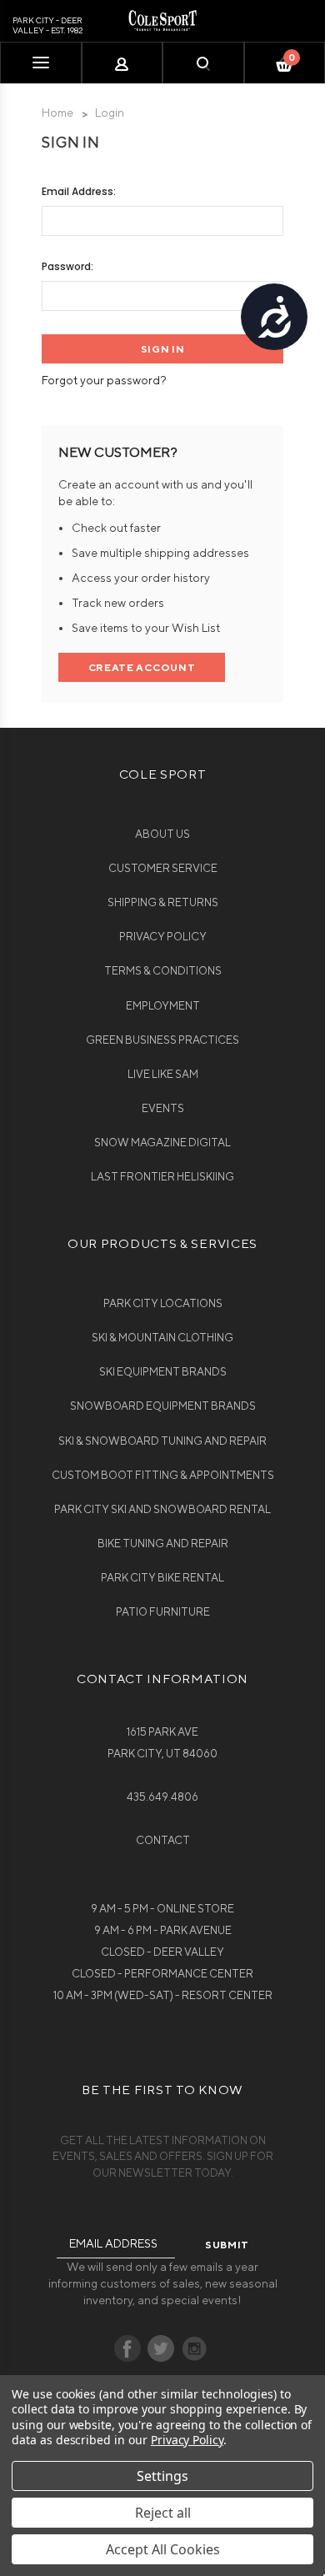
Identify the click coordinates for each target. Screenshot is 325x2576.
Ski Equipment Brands (163, 1372)
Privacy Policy (163, 937)
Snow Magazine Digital (162, 1143)
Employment (163, 1006)
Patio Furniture (163, 1612)
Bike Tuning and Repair (163, 1544)
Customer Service (163, 868)
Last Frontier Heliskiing (162, 1177)
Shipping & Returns (163, 902)
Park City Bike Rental (162, 1578)
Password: (67, 266)
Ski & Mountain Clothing (162, 1338)
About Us (162, 834)
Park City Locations (163, 1303)
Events (163, 1108)
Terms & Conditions (163, 971)
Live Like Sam (163, 1074)
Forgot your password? (104, 380)
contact (163, 1840)
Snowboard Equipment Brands (163, 1406)
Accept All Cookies (163, 2549)
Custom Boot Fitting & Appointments (163, 1475)
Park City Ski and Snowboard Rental (162, 1509)
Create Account (142, 667)
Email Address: (79, 191)
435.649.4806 (162, 1797)
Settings (162, 2476)
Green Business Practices (162, 1040)
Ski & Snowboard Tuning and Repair (162, 1441)
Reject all (163, 2513)
